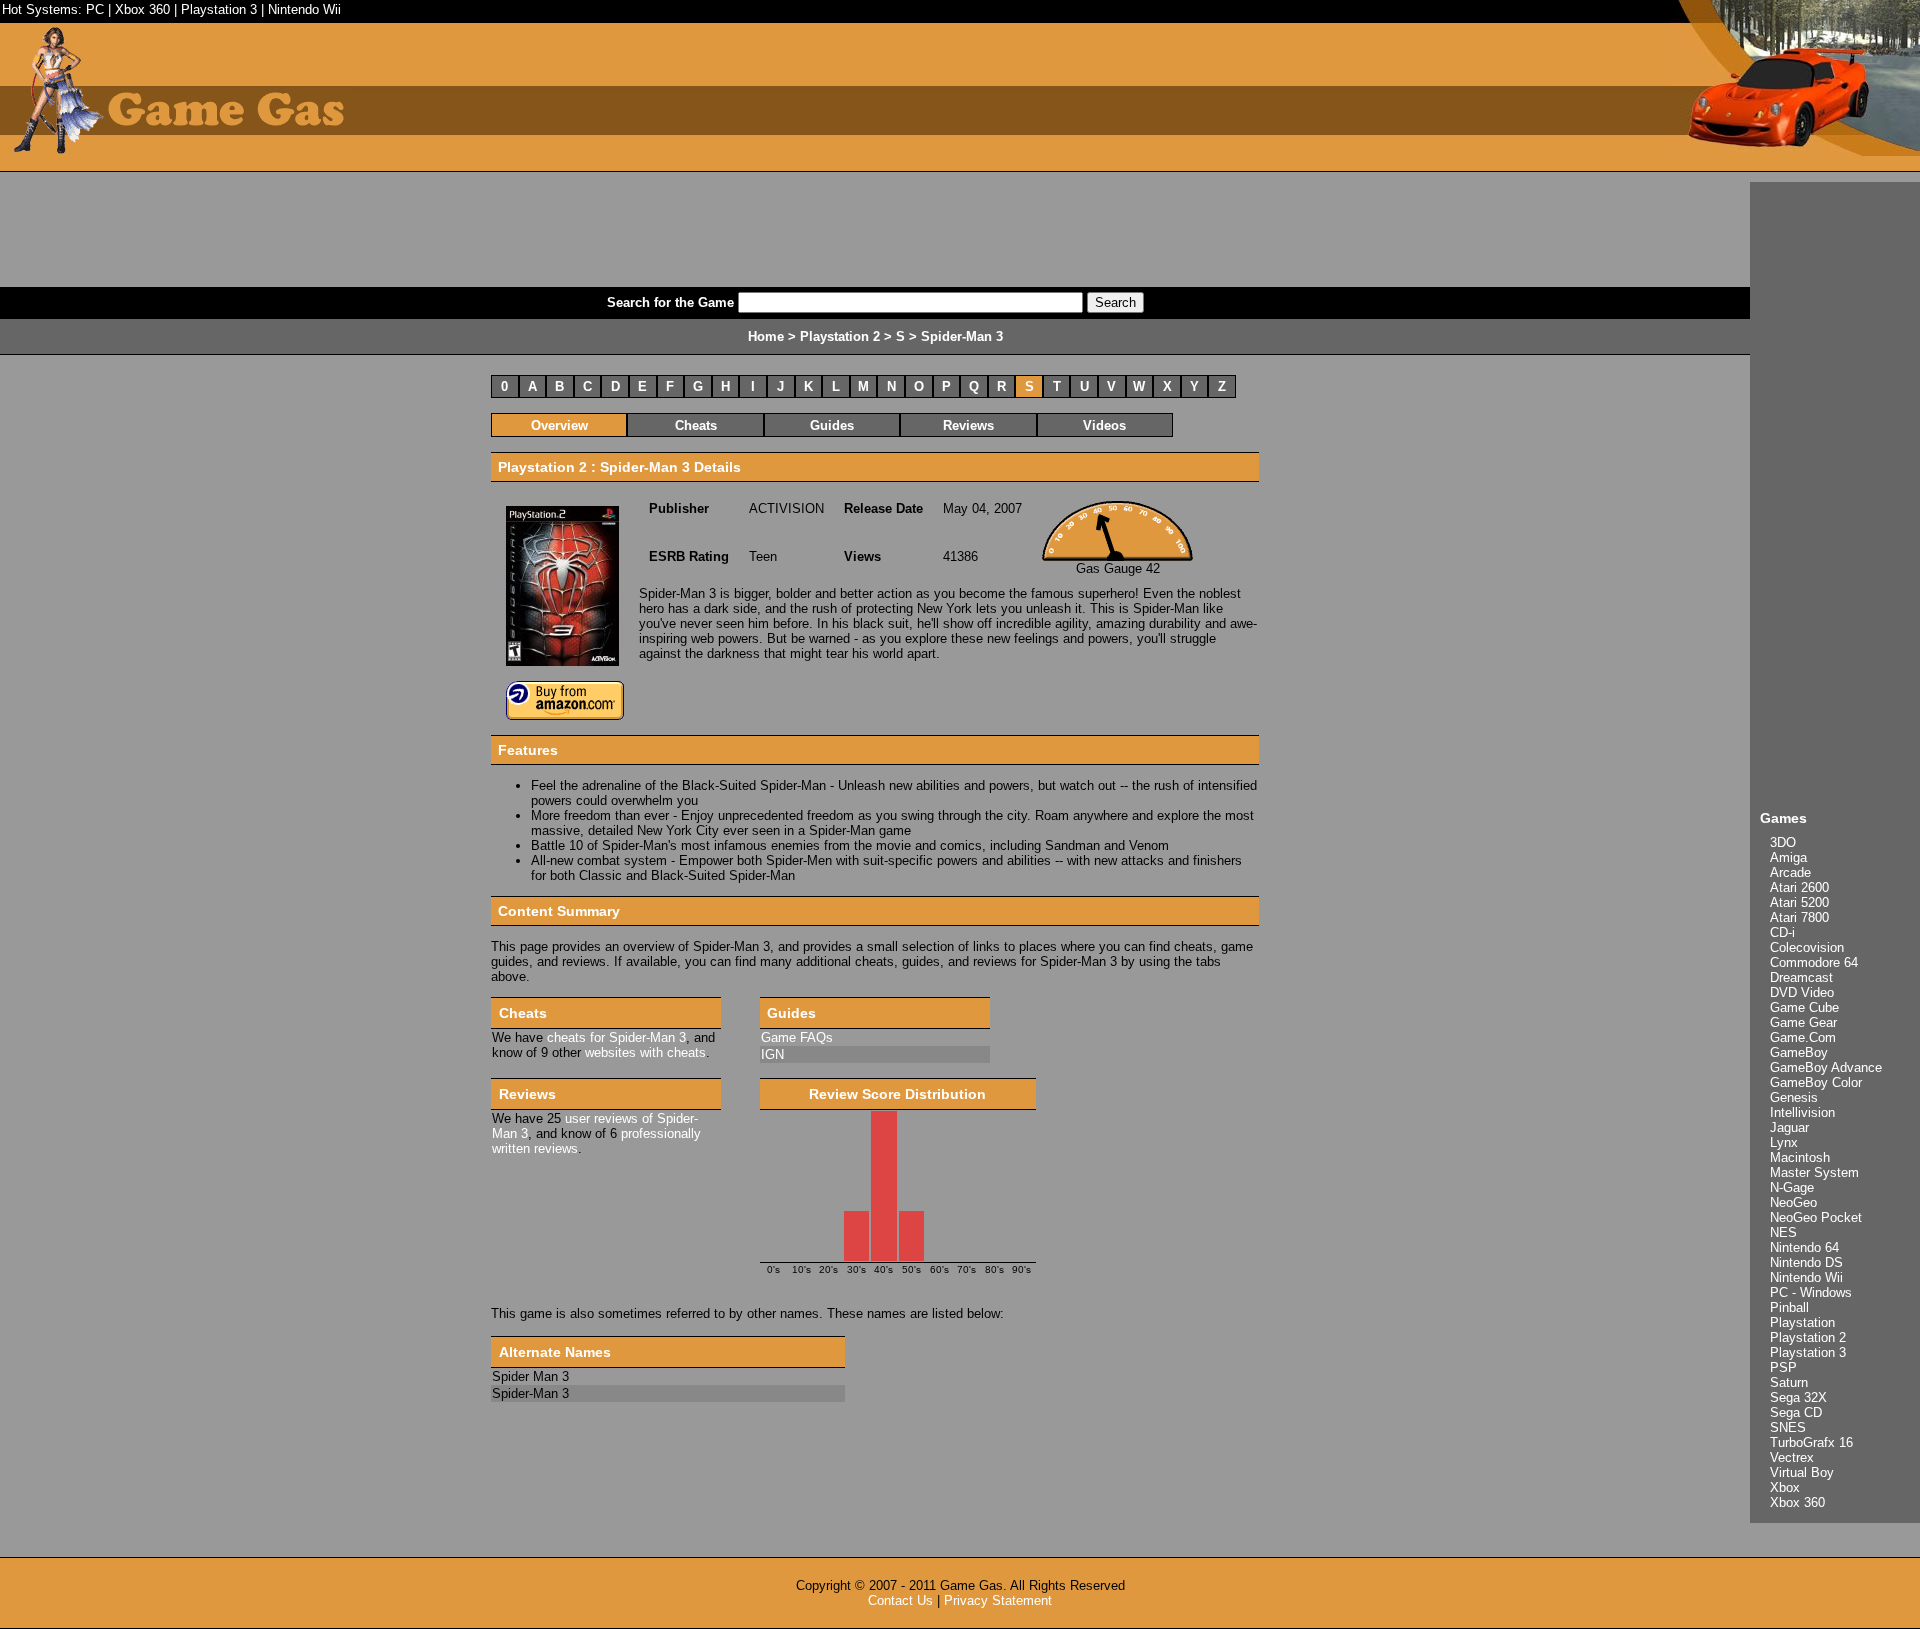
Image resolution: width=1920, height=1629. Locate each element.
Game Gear (1803, 1022)
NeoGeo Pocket (1816, 1217)
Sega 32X (1798, 1397)
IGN (772, 1054)
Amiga (1788, 857)
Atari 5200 (1799, 902)
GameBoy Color (1816, 1082)
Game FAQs (797, 1037)
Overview (559, 425)
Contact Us (900, 1600)
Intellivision (1802, 1112)
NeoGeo (1793, 1202)
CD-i (1782, 932)
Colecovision (1807, 947)
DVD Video (1802, 992)
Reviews (968, 425)
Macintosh (1800, 1157)
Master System (1814, 1172)
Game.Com (1803, 1037)
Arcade (1790, 872)
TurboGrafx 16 (1811, 1442)
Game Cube (1804, 1007)
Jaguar (1789, 1127)
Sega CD (1796, 1412)
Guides (832, 425)
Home (766, 336)
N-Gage (1792, 1187)
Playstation (1802, 1322)
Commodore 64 (1814, 962)
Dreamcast (1801, 977)
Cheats (696, 425)
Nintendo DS (1806, 1262)
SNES (1788, 1427)
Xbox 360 (142, 9)
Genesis (1794, 1097)
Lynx (1784, 1142)
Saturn (1789, 1382)
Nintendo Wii (304, 9)
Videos (1104, 425)
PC (95, 9)
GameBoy (1799, 1052)
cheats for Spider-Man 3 (616, 1037)
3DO (1783, 842)
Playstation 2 (1808, 1337)
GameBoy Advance (1826, 1067)
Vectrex (1792, 1457)
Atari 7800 (1799, 917)
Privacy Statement (998, 1600)
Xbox (1785, 1487)
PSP (1783, 1367)
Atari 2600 (1799, 887)
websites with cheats (645, 1052)
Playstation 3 (219, 9)
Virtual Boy (1802, 1472)
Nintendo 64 (1804, 1247)
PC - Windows (1811, 1292)
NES (1783, 1232)
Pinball (1789, 1307)
